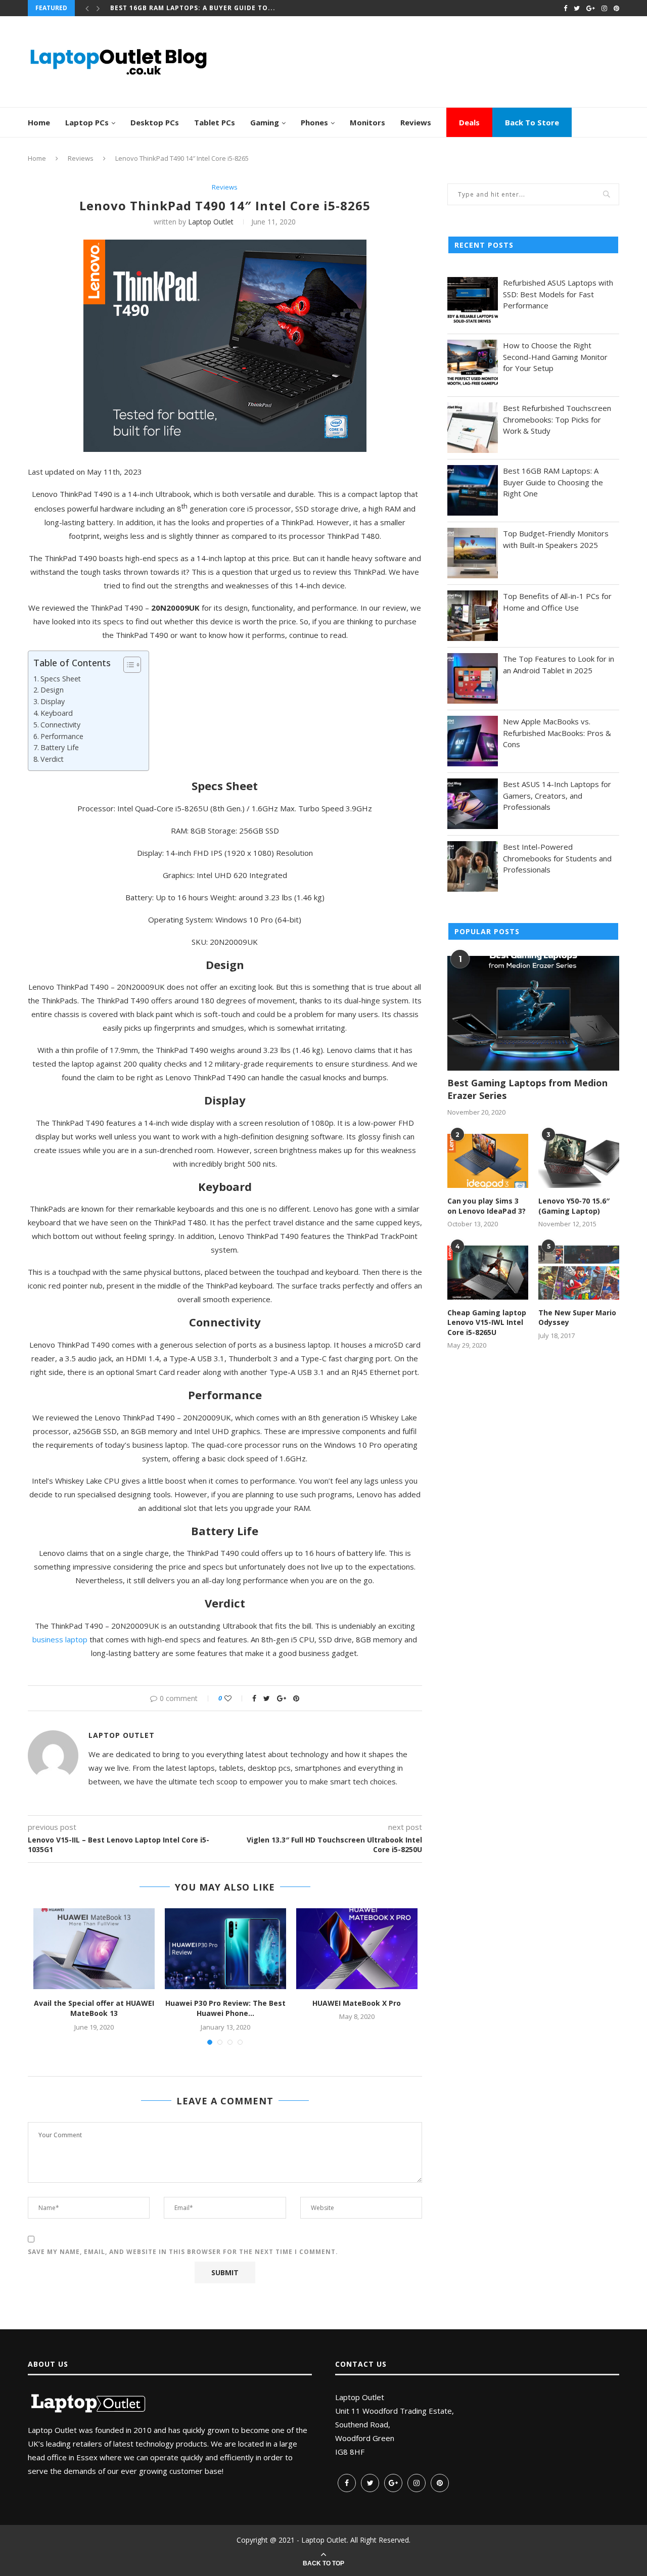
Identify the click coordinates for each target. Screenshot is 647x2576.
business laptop (60, 1639)
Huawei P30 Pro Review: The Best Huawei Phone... (225, 2008)
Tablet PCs (215, 122)
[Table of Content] (132, 665)
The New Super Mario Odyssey (577, 1318)
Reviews (416, 122)
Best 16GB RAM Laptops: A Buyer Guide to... (193, 8)
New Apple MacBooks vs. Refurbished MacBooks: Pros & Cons (557, 733)
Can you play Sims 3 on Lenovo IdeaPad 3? (487, 1206)
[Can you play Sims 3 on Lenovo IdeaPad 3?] (488, 1161)
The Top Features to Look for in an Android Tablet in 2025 (559, 664)
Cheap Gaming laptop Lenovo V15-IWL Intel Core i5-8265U (487, 1322)
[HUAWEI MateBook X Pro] (357, 1949)
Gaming (265, 122)
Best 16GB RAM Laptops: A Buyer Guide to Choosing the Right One (553, 482)
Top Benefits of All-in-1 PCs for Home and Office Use (557, 602)
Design (52, 690)
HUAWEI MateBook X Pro (357, 2003)
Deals (469, 122)
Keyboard (57, 713)
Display (53, 701)
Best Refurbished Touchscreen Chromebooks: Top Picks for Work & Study (557, 419)
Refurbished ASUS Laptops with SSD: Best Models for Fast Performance (558, 294)
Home (39, 122)
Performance (62, 736)
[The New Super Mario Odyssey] (579, 1273)
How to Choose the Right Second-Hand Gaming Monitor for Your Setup (555, 357)
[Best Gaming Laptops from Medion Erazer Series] (533, 1013)
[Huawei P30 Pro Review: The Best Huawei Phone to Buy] (225, 1949)
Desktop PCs (155, 122)
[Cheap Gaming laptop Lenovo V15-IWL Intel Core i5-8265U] (488, 1273)
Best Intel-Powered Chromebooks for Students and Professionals (557, 858)
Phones (314, 122)
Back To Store (532, 122)
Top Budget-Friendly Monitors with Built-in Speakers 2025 (556, 539)
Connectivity (60, 725)
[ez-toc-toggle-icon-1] (127, 665)
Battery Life (60, 747)
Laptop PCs (87, 122)
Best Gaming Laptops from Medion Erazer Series (527, 1089)
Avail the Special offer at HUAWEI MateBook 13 (94, 2008)
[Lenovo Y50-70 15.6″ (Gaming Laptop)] (579, 1161)
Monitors (367, 122)
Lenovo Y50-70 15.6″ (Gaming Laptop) (574, 1206)
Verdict (52, 759)
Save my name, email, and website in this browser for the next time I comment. (183, 2252)
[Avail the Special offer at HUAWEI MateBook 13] (94, 1949)
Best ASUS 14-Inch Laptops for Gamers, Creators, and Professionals (557, 795)
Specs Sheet (61, 679)
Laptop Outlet (211, 222)
